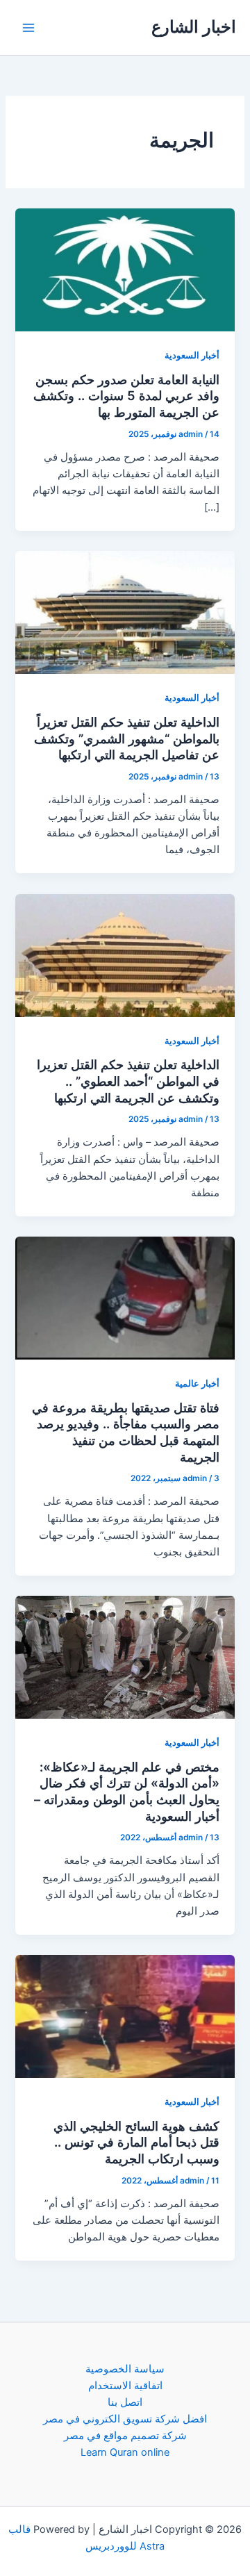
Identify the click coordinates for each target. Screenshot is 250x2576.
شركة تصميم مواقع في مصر (125, 2436)
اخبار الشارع (194, 27)
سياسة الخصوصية (125, 2369)
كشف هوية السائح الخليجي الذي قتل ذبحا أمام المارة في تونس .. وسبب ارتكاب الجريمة (136, 2142)
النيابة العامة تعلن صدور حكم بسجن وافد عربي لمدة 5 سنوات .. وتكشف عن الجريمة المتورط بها (126, 396)
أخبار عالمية (197, 1384)
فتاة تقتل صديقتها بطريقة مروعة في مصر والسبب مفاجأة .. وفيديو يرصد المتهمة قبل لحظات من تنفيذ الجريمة (126, 1432)
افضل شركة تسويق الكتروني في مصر (125, 2419)
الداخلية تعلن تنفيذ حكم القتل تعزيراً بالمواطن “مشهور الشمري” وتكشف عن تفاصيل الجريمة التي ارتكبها (127, 738)
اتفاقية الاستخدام (125, 2386)
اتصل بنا (125, 2402)
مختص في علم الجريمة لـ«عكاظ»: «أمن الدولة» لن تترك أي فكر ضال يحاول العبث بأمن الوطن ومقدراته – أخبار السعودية (127, 1791)
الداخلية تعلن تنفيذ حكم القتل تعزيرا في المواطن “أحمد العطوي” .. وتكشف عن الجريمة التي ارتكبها (128, 1081)
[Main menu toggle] (28, 28)
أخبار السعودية (192, 355)
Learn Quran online (125, 2452)
